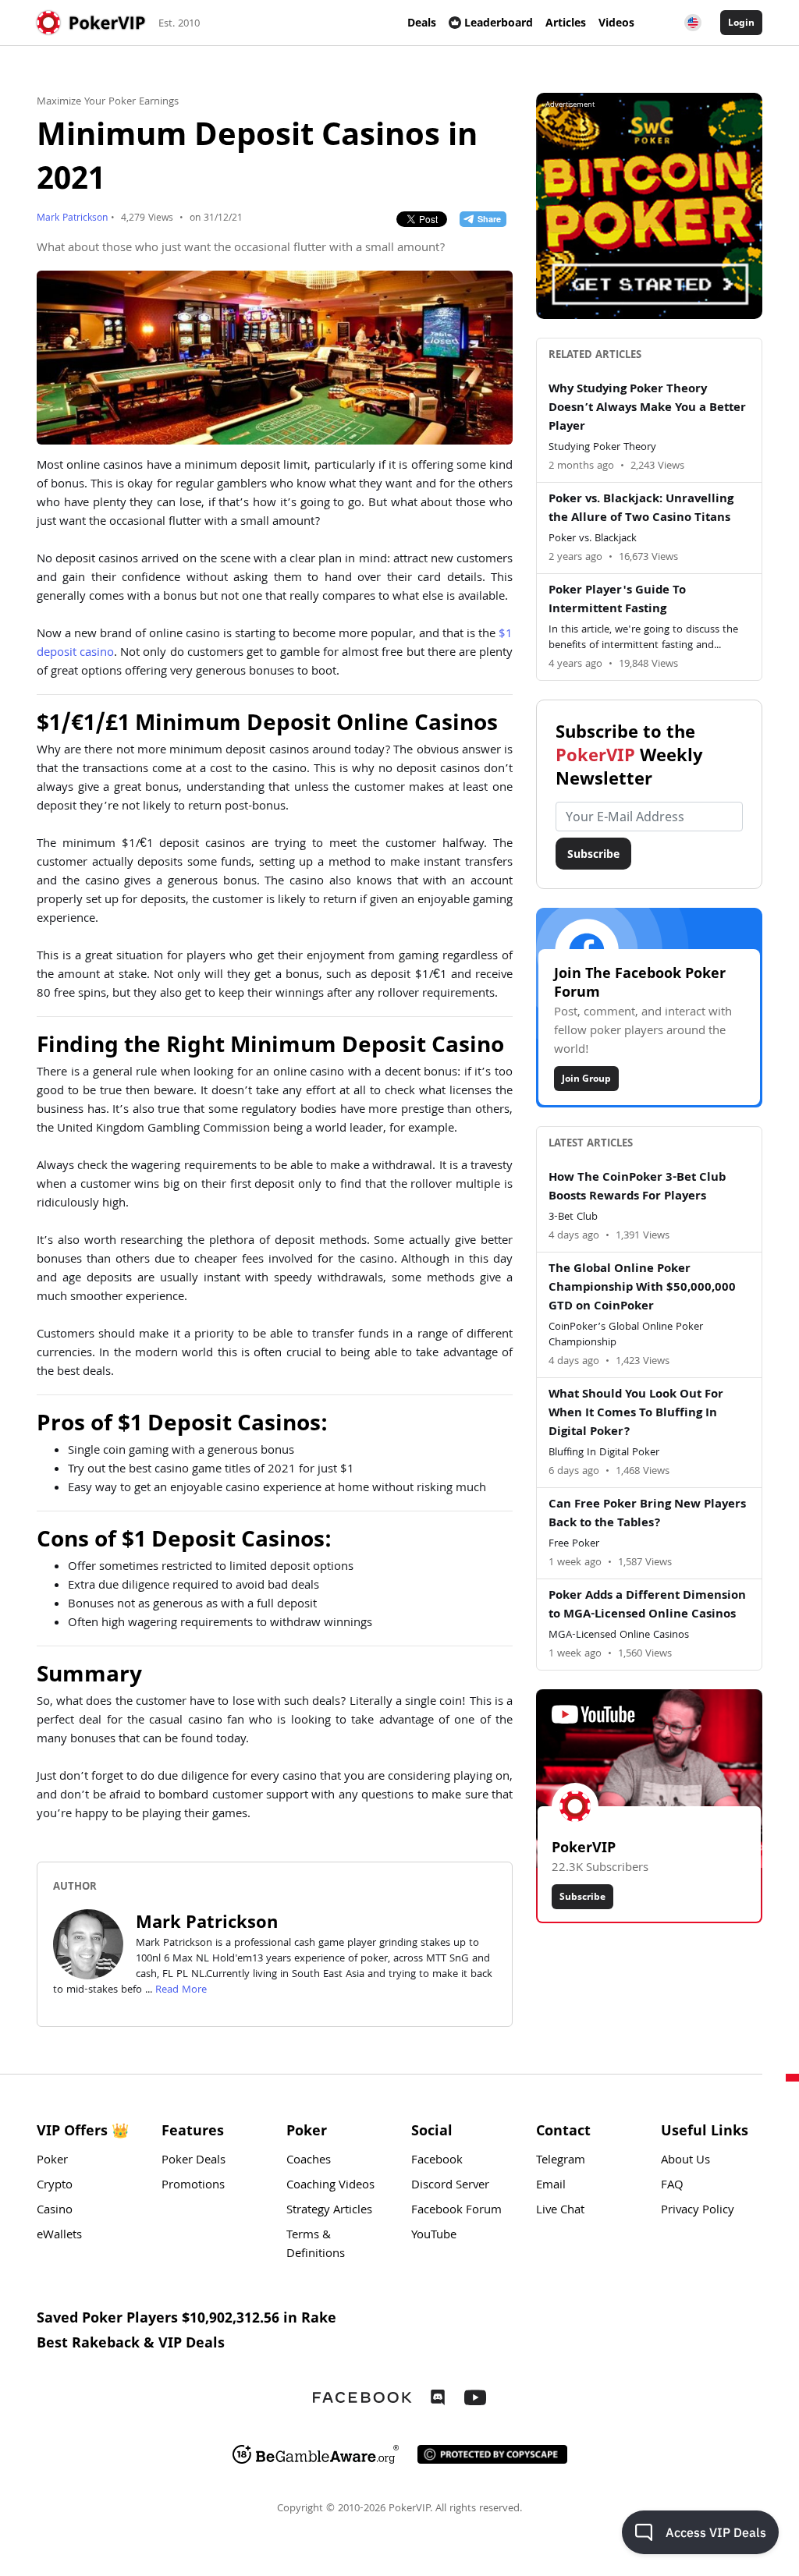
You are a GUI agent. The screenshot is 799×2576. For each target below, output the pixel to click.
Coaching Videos (330, 2186)
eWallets (59, 2236)
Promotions (193, 2186)
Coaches (309, 2161)
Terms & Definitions (316, 2245)
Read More (181, 1990)
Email (551, 2186)
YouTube (434, 2236)
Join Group (586, 1078)
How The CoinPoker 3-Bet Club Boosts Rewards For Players (637, 1188)
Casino (55, 2211)
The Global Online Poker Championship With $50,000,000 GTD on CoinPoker (642, 1288)
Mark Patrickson (72, 219)
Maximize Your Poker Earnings (108, 102)
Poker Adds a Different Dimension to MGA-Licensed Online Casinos (647, 1606)
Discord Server (450, 2186)
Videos (616, 22)
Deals (422, 22)
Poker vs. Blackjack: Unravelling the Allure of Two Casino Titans (641, 509)
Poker (52, 2161)
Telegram (561, 2161)
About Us (685, 2161)
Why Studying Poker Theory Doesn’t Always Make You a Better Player (647, 409)
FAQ (672, 2186)
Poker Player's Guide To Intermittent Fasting (617, 601)
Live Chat (560, 2211)
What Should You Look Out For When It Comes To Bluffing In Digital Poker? (636, 1414)
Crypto (55, 2186)
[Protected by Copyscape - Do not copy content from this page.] (492, 2454)
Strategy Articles (329, 2211)
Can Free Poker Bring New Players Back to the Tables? (647, 1515)
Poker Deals (194, 2161)
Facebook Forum (456, 2211)
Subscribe (593, 854)
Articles (566, 22)
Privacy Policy (698, 2211)
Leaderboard (499, 22)
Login (741, 22)
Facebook (437, 2161)
